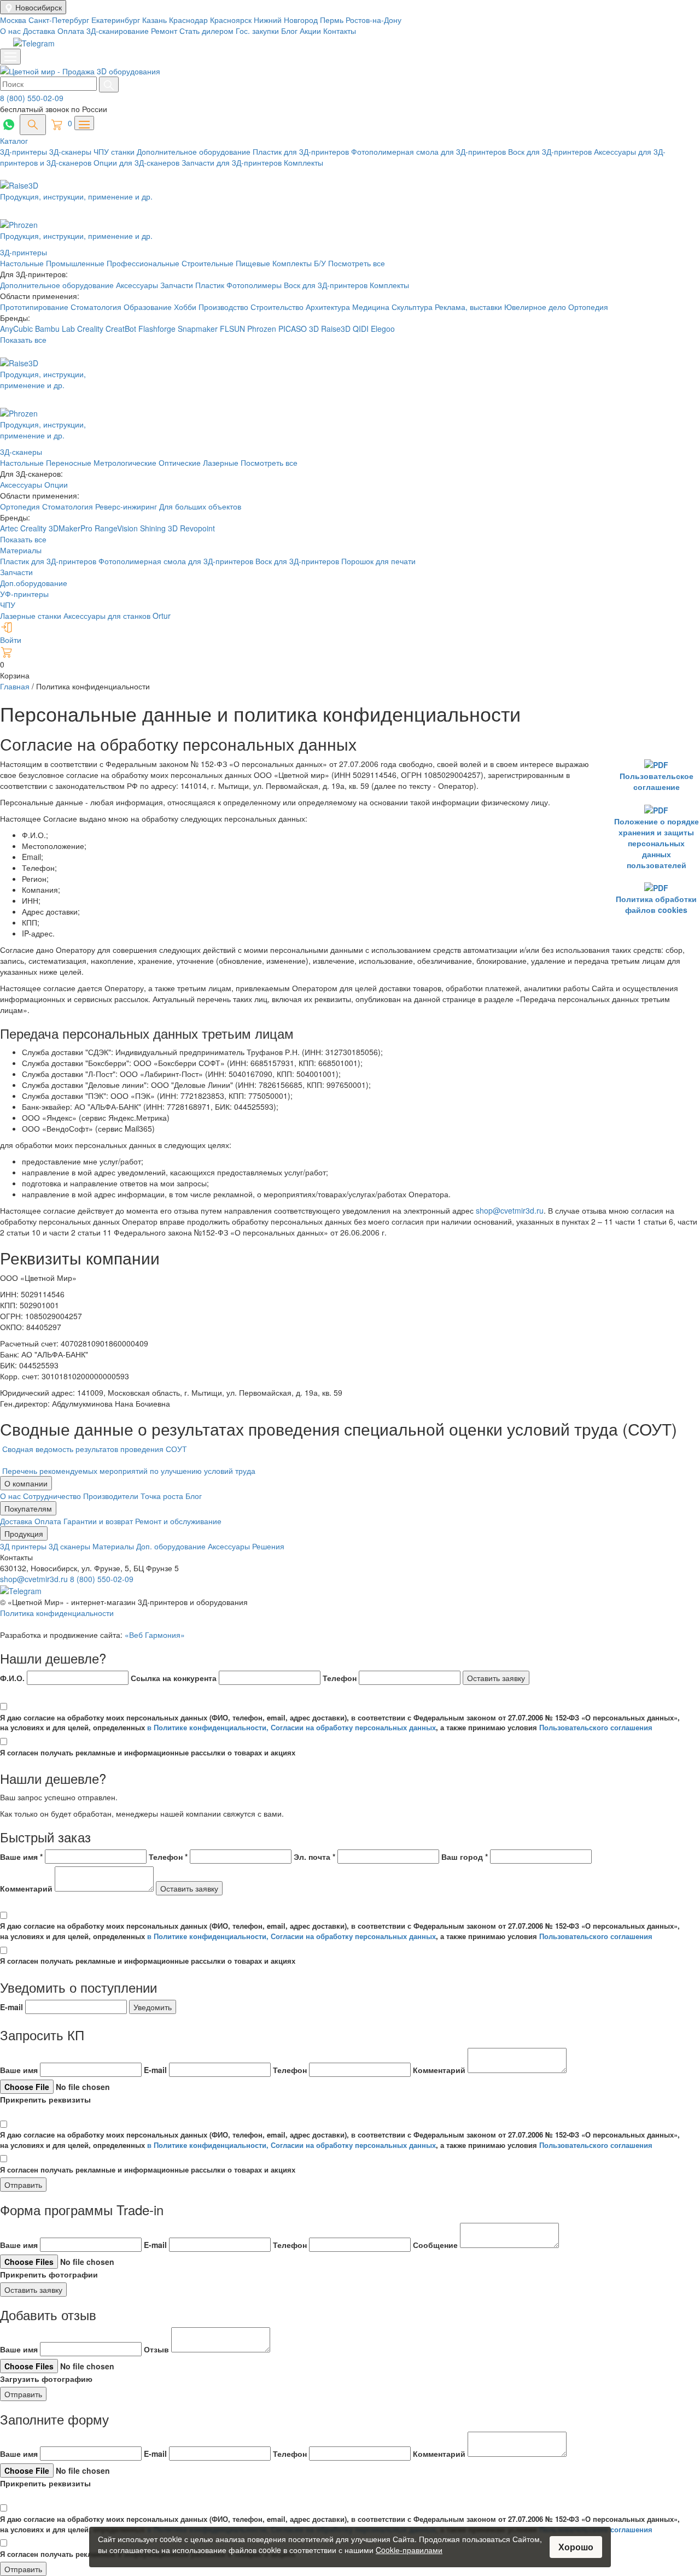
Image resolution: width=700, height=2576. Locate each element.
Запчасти (178, 285)
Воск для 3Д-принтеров (551, 151)
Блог (289, 31)
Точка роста (163, 1496)
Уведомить (153, 2007)
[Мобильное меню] (10, 57)
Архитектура (329, 307)
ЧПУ (8, 605)
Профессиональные (144, 263)
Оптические (180, 462)
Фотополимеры (255, 285)
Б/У (321, 263)
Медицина (372, 307)
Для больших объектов (200, 506)
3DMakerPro (72, 528)
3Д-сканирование (118, 31)
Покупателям (28, 1508)
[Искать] (109, 84)
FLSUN (232, 329)
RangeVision (117, 528)
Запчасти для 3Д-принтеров (233, 162)
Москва (14, 20)
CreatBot (121, 329)
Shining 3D (160, 528)
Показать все (23, 339)
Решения (268, 1546)
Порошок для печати (378, 561)
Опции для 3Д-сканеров (138, 162)
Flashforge (158, 329)
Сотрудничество (53, 1496)
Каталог (14, 140)
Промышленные (76, 263)
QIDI (361, 329)
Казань (156, 20)
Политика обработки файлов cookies (656, 904)
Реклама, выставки (469, 307)
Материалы (21, 550)
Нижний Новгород (287, 20)
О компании (26, 1483)
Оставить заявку (496, 1678)
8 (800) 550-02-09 (32, 98)
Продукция (24, 1533)
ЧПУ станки (115, 151)
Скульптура (413, 307)
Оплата (71, 31)
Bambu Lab (56, 329)
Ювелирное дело (536, 307)
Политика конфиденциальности (57, 1613)
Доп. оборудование (172, 1546)
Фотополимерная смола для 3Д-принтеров (430, 151)
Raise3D (336, 329)
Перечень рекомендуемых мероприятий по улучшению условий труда (129, 1471)
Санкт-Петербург (60, 20)
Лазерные (221, 462)
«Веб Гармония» (155, 1635)
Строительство (278, 307)
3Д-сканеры (71, 151)
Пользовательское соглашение (657, 781)
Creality (90, 329)
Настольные (23, 263)
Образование (149, 307)
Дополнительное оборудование (195, 151)
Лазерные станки (31, 616)
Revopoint (197, 528)
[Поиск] (33, 125)
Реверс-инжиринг (127, 506)
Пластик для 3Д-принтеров (302, 151)
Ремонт (164, 31)
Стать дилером (206, 31)
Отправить (23, 2185)
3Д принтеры (24, 1546)
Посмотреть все (357, 263)
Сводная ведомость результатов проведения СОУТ (95, 1449)
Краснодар (189, 20)
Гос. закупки (257, 31)
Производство (224, 307)
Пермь (333, 20)
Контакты (340, 31)
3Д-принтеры (25, 151)
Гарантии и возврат (99, 1521)
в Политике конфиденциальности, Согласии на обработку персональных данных (291, 1727)
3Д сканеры (71, 1546)
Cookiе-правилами (409, 2550)
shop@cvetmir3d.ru (510, 1210)
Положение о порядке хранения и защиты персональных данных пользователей (657, 843)
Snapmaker (199, 329)
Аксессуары (138, 285)
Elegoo (383, 329)
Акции (310, 31)
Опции (56, 484)
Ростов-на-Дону (374, 20)
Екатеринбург (117, 20)
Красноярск (232, 20)
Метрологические (125, 462)
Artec (10, 528)
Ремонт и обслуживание (178, 1521)
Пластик (211, 285)
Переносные (69, 462)
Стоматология (97, 307)
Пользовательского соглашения (596, 1727)
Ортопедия (588, 307)
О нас (10, 31)
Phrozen (262, 329)
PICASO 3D (299, 329)
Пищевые (254, 263)
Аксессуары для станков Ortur (117, 616)
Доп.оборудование (34, 583)
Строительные (209, 263)
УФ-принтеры (24, 594)
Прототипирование (35, 307)
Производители (112, 1496)
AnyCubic (17, 329)
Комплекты (304, 162)
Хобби (186, 307)
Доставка (39, 31)
